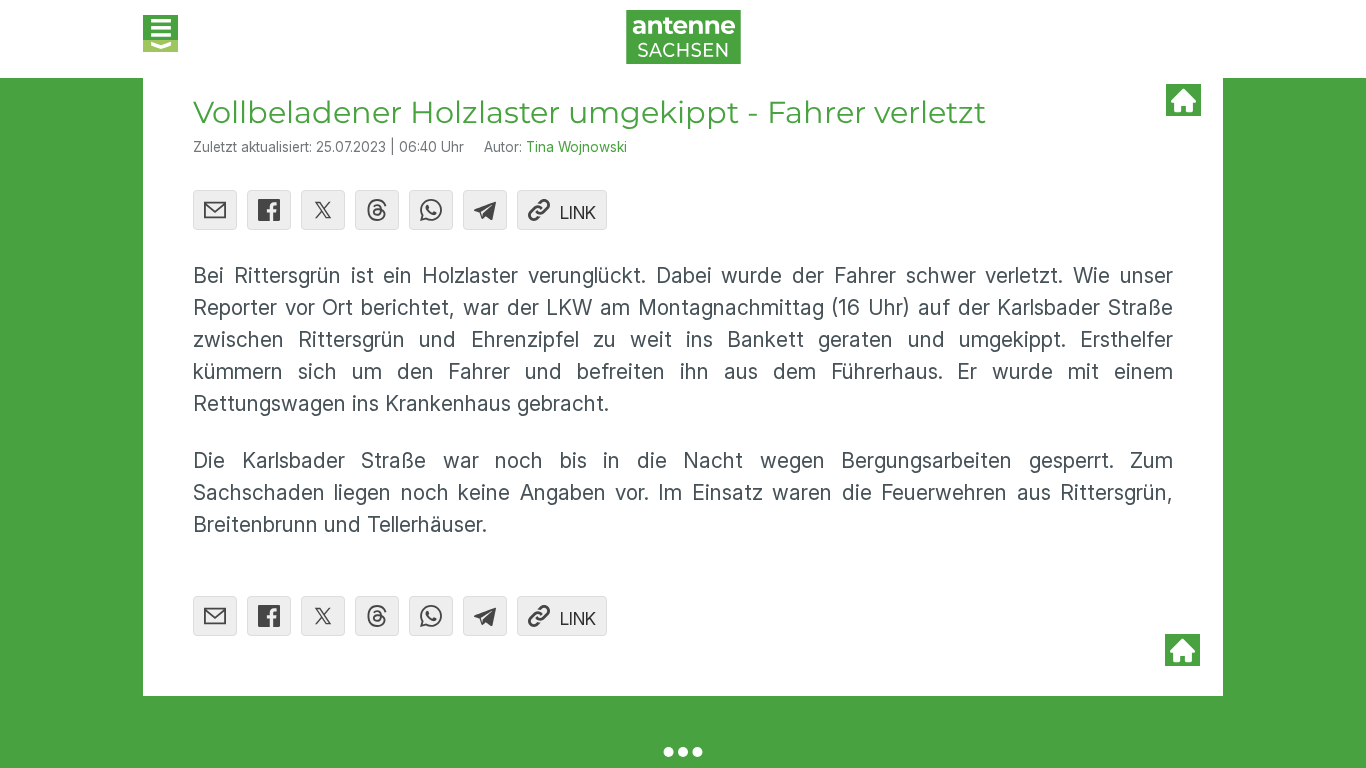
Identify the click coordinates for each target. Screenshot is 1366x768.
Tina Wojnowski (576, 147)
